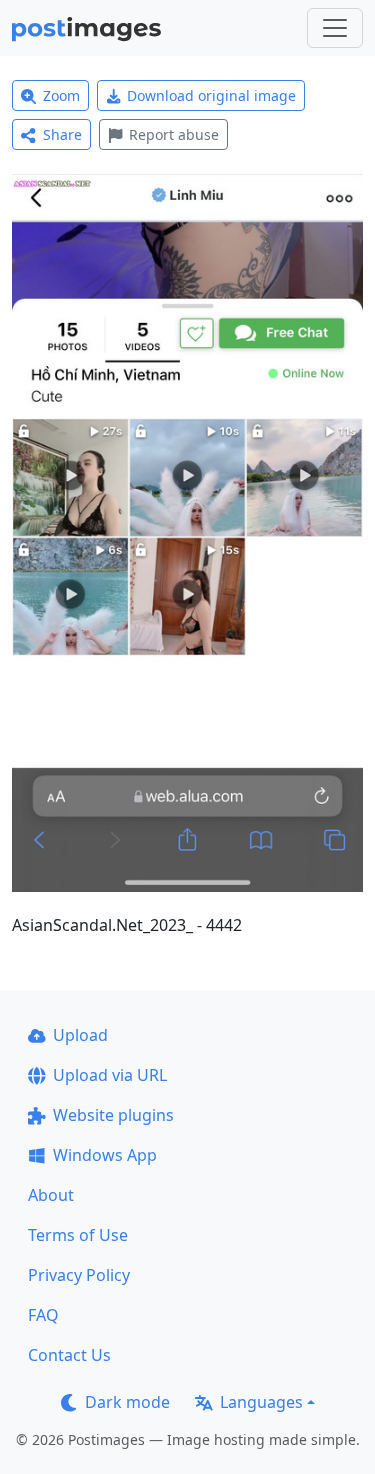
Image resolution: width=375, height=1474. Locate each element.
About (51, 1195)
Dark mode (127, 1402)
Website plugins (113, 1115)
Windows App (105, 1155)
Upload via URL (110, 1075)
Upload (80, 1035)
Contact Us (69, 1355)
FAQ (43, 1315)
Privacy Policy (79, 1275)
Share (62, 134)
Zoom (61, 95)
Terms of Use (78, 1235)
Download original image (211, 95)
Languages (261, 1402)
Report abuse (174, 134)
